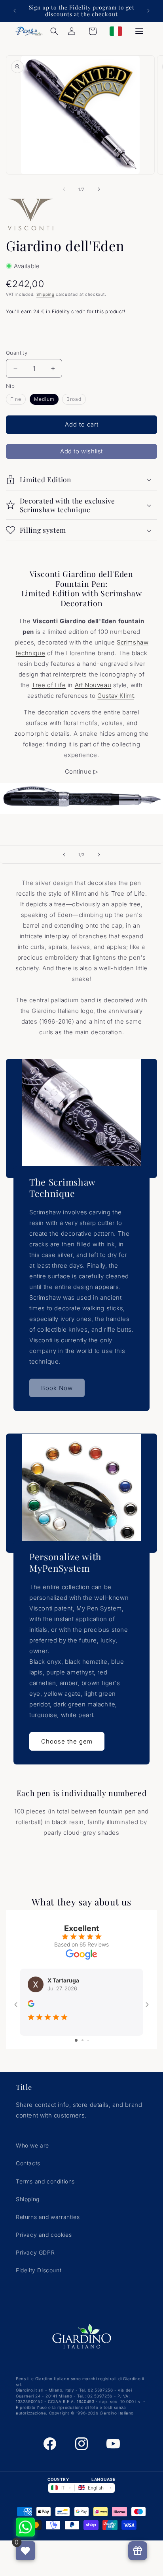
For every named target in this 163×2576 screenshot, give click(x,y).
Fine (18, 400)
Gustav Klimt (116, 696)
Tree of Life (49, 685)
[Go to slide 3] (88, 2040)
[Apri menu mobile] (139, 31)
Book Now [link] (57, 1388)
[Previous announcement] (15, 11)
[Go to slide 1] (76, 2040)
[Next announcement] (148, 11)
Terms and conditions (45, 2181)
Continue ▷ (82, 771)
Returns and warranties (48, 2217)
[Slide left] (64, 189)
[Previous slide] (64, 855)
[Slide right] (99, 189)
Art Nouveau (93, 685)
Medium (44, 399)
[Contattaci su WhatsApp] (25, 2527)
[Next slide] (99, 855)
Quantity (17, 353)
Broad (76, 400)
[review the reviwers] (31, 2005)
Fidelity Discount (39, 2270)
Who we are (32, 2145)
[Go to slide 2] (82, 2040)
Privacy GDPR (35, 2252)
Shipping (45, 294)
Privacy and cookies (44, 2235)
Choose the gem (67, 1741)
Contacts (28, 2163)
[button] (54, 31)
